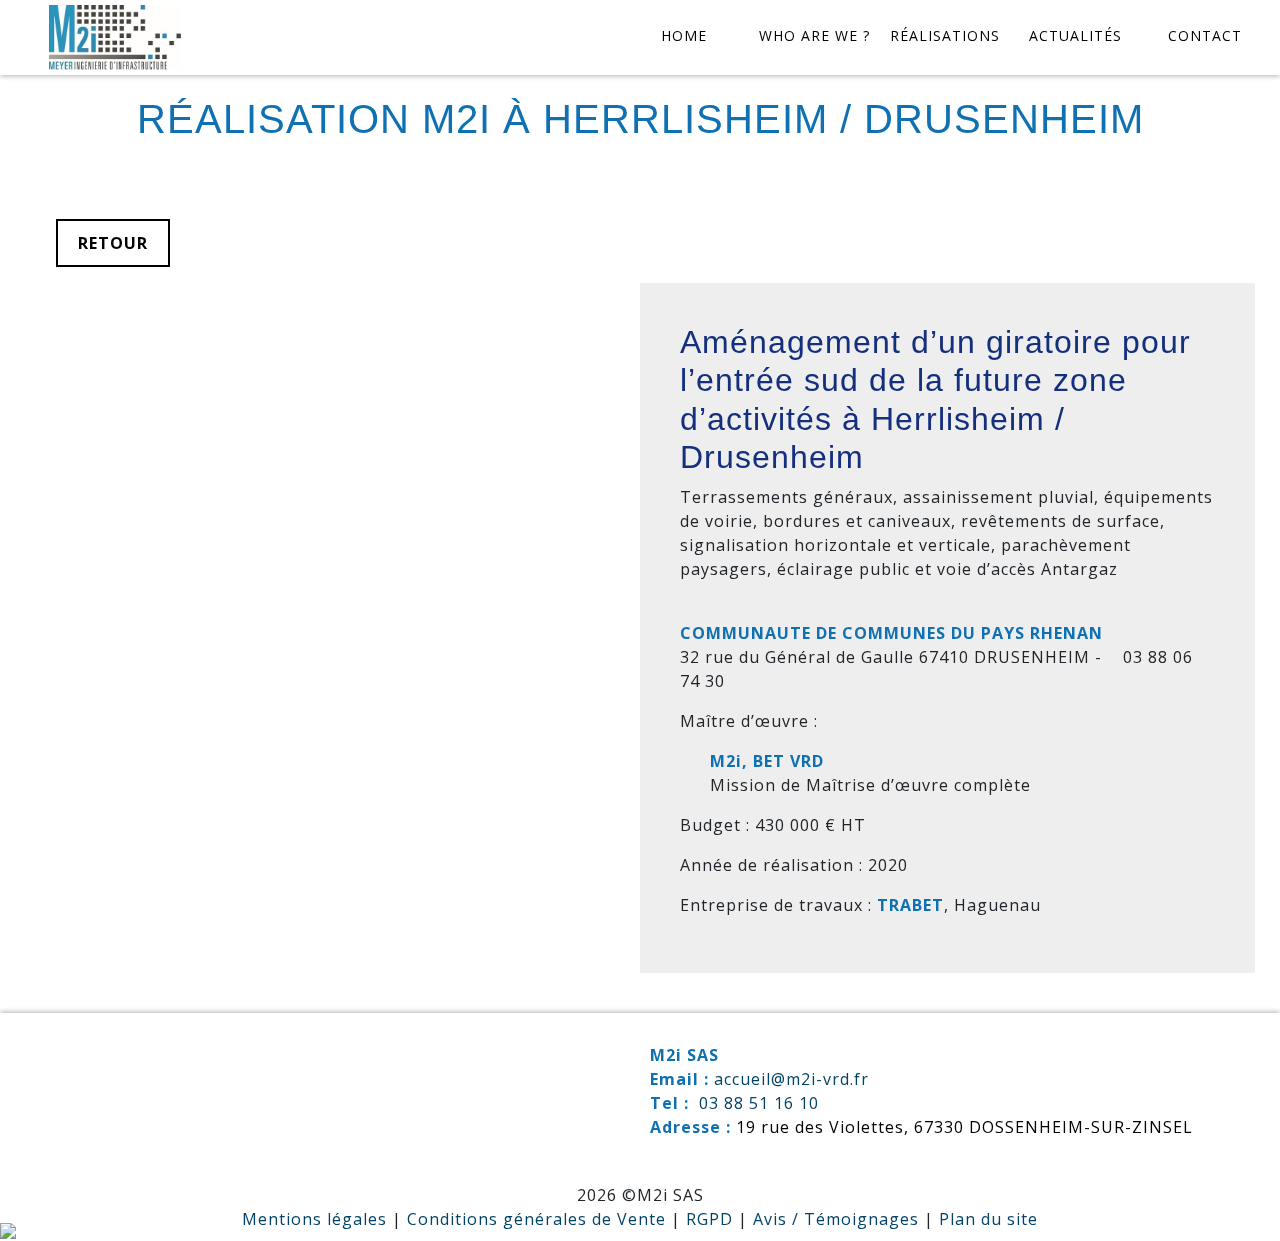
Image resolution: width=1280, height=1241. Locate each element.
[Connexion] (8, 1229)
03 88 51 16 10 (759, 1103)
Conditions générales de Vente (536, 1219)
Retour (113, 243)
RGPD (709, 1219)
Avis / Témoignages (836, 1219)
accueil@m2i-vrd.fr (791, 1079)
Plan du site (988, 1219)
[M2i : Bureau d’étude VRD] (115, 38)
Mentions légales (314, 1219)
